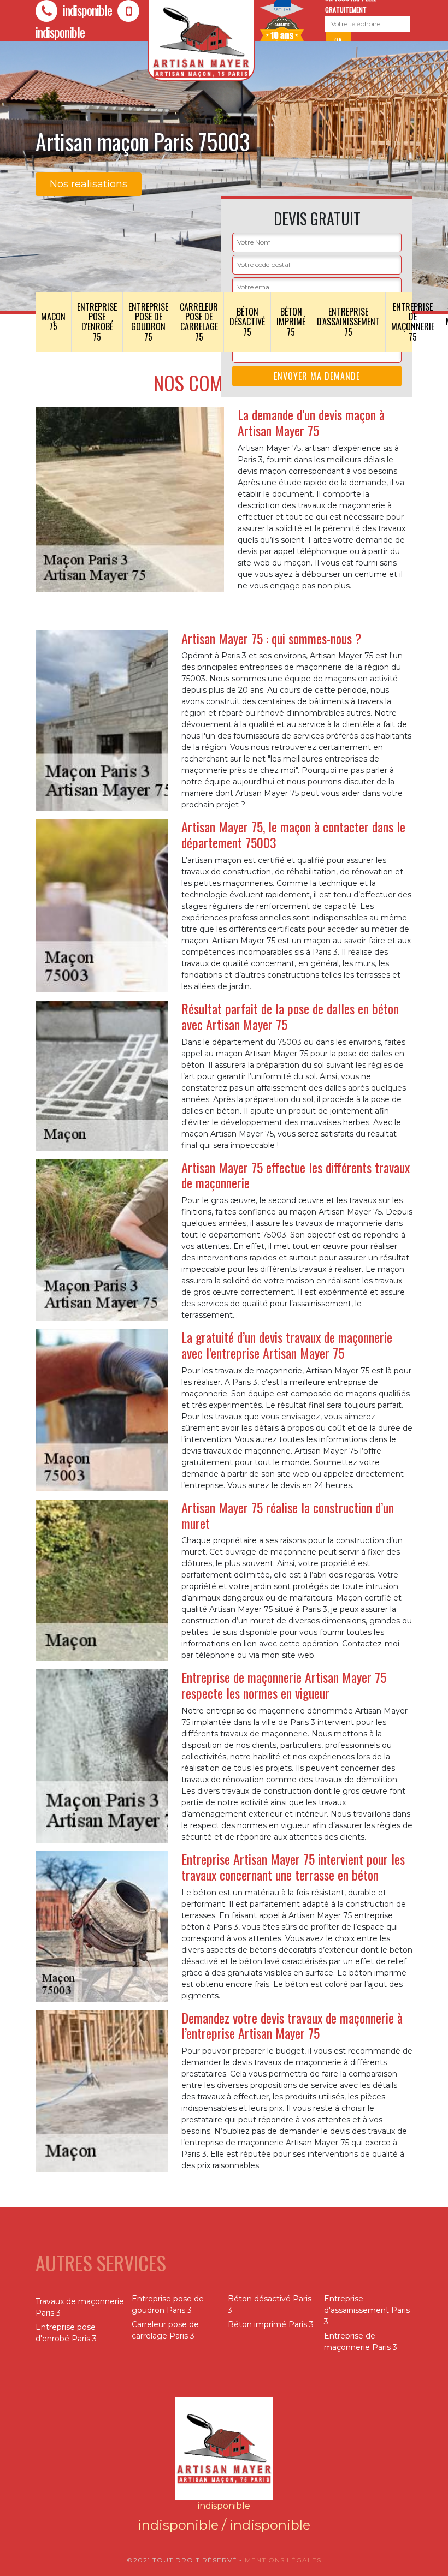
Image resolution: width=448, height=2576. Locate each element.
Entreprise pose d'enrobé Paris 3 (66, 2333)
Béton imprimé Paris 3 (271, 2324)
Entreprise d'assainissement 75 (348, 322)
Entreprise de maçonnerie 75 (413, 322)
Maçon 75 (53, 322)
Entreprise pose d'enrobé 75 (97, 322)
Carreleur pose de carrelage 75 (199, 322)
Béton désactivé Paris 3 (270, 2304)
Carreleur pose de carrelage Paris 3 (165, 2330)
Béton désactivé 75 (247, 322)
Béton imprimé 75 (291, 322)
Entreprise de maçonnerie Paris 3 (361, 2342)
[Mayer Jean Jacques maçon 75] (224, 2448)
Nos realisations (89, 184)
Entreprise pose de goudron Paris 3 (168, 2304)
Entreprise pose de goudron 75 (148, 322)
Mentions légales (283, 2560)
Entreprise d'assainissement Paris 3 (367, 2310)
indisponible (86, 10)
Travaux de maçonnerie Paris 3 (80, 2307)
